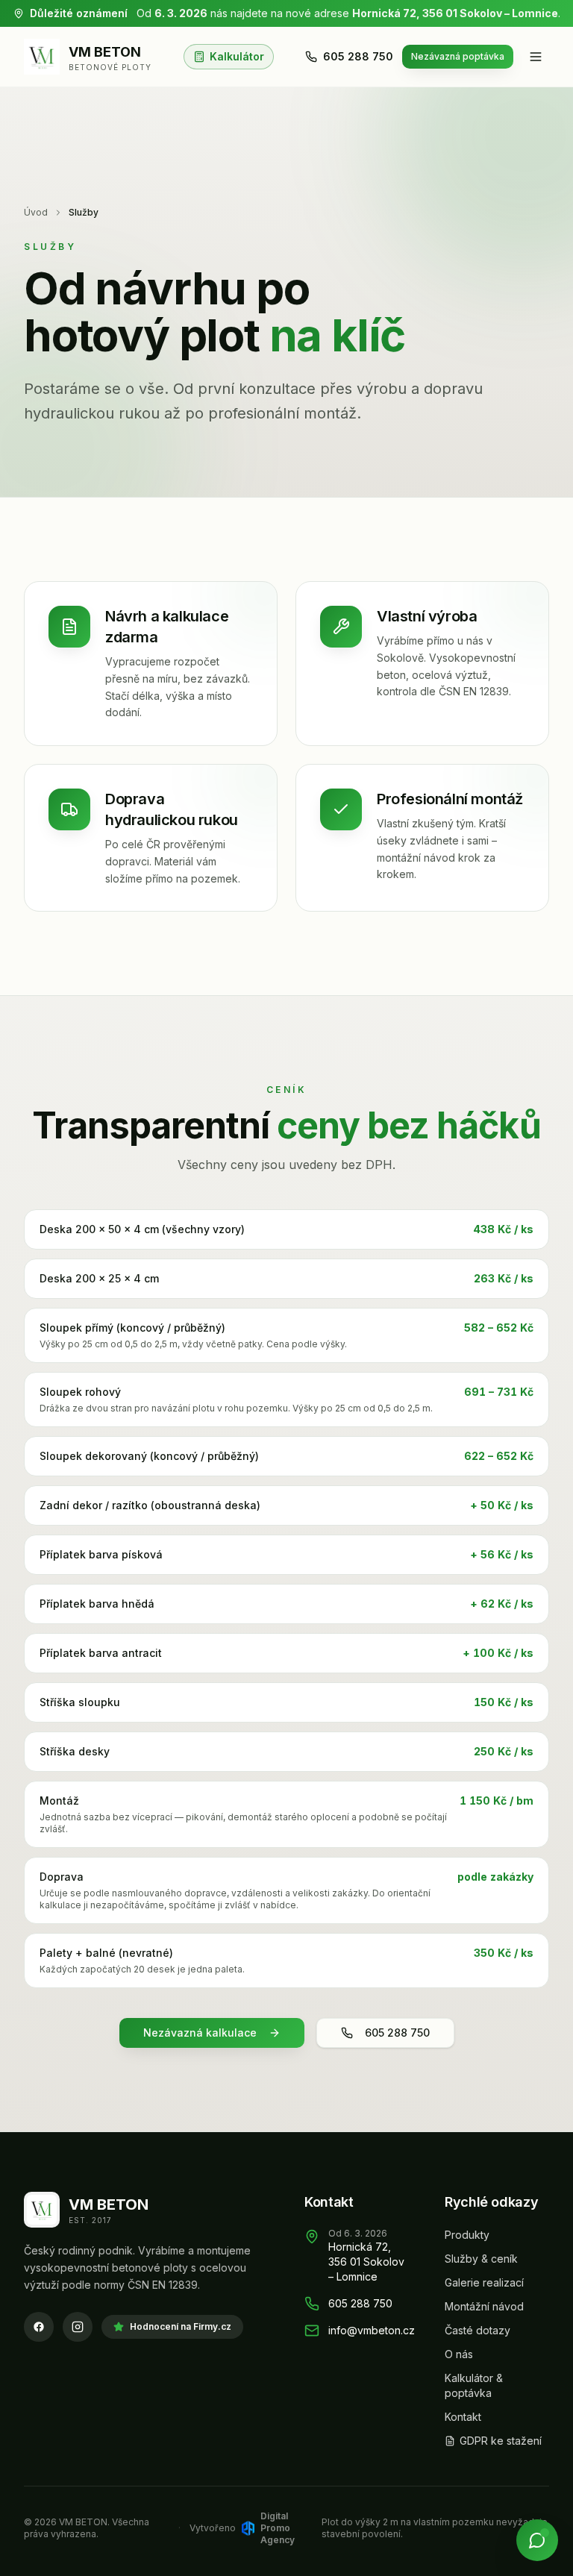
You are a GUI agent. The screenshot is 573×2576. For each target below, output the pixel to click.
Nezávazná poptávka (458, 56)
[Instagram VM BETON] (78, 2327)
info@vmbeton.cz (372, 2330)
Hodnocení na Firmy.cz (181, 2326)
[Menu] (536, 57)
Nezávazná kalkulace (200, 2033)
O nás (459, 2354)
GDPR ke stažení (501, 2441)
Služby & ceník (481, 2259)
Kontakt (463, 2417)
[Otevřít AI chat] (537, 2540)
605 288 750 (358, 56)
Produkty (467, 2235)
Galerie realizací (484, 2282)
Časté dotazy (477, 2330)
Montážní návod (484, 2306)
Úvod (36, 212)
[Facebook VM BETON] (39, 2327)
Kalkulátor (237, 56)
